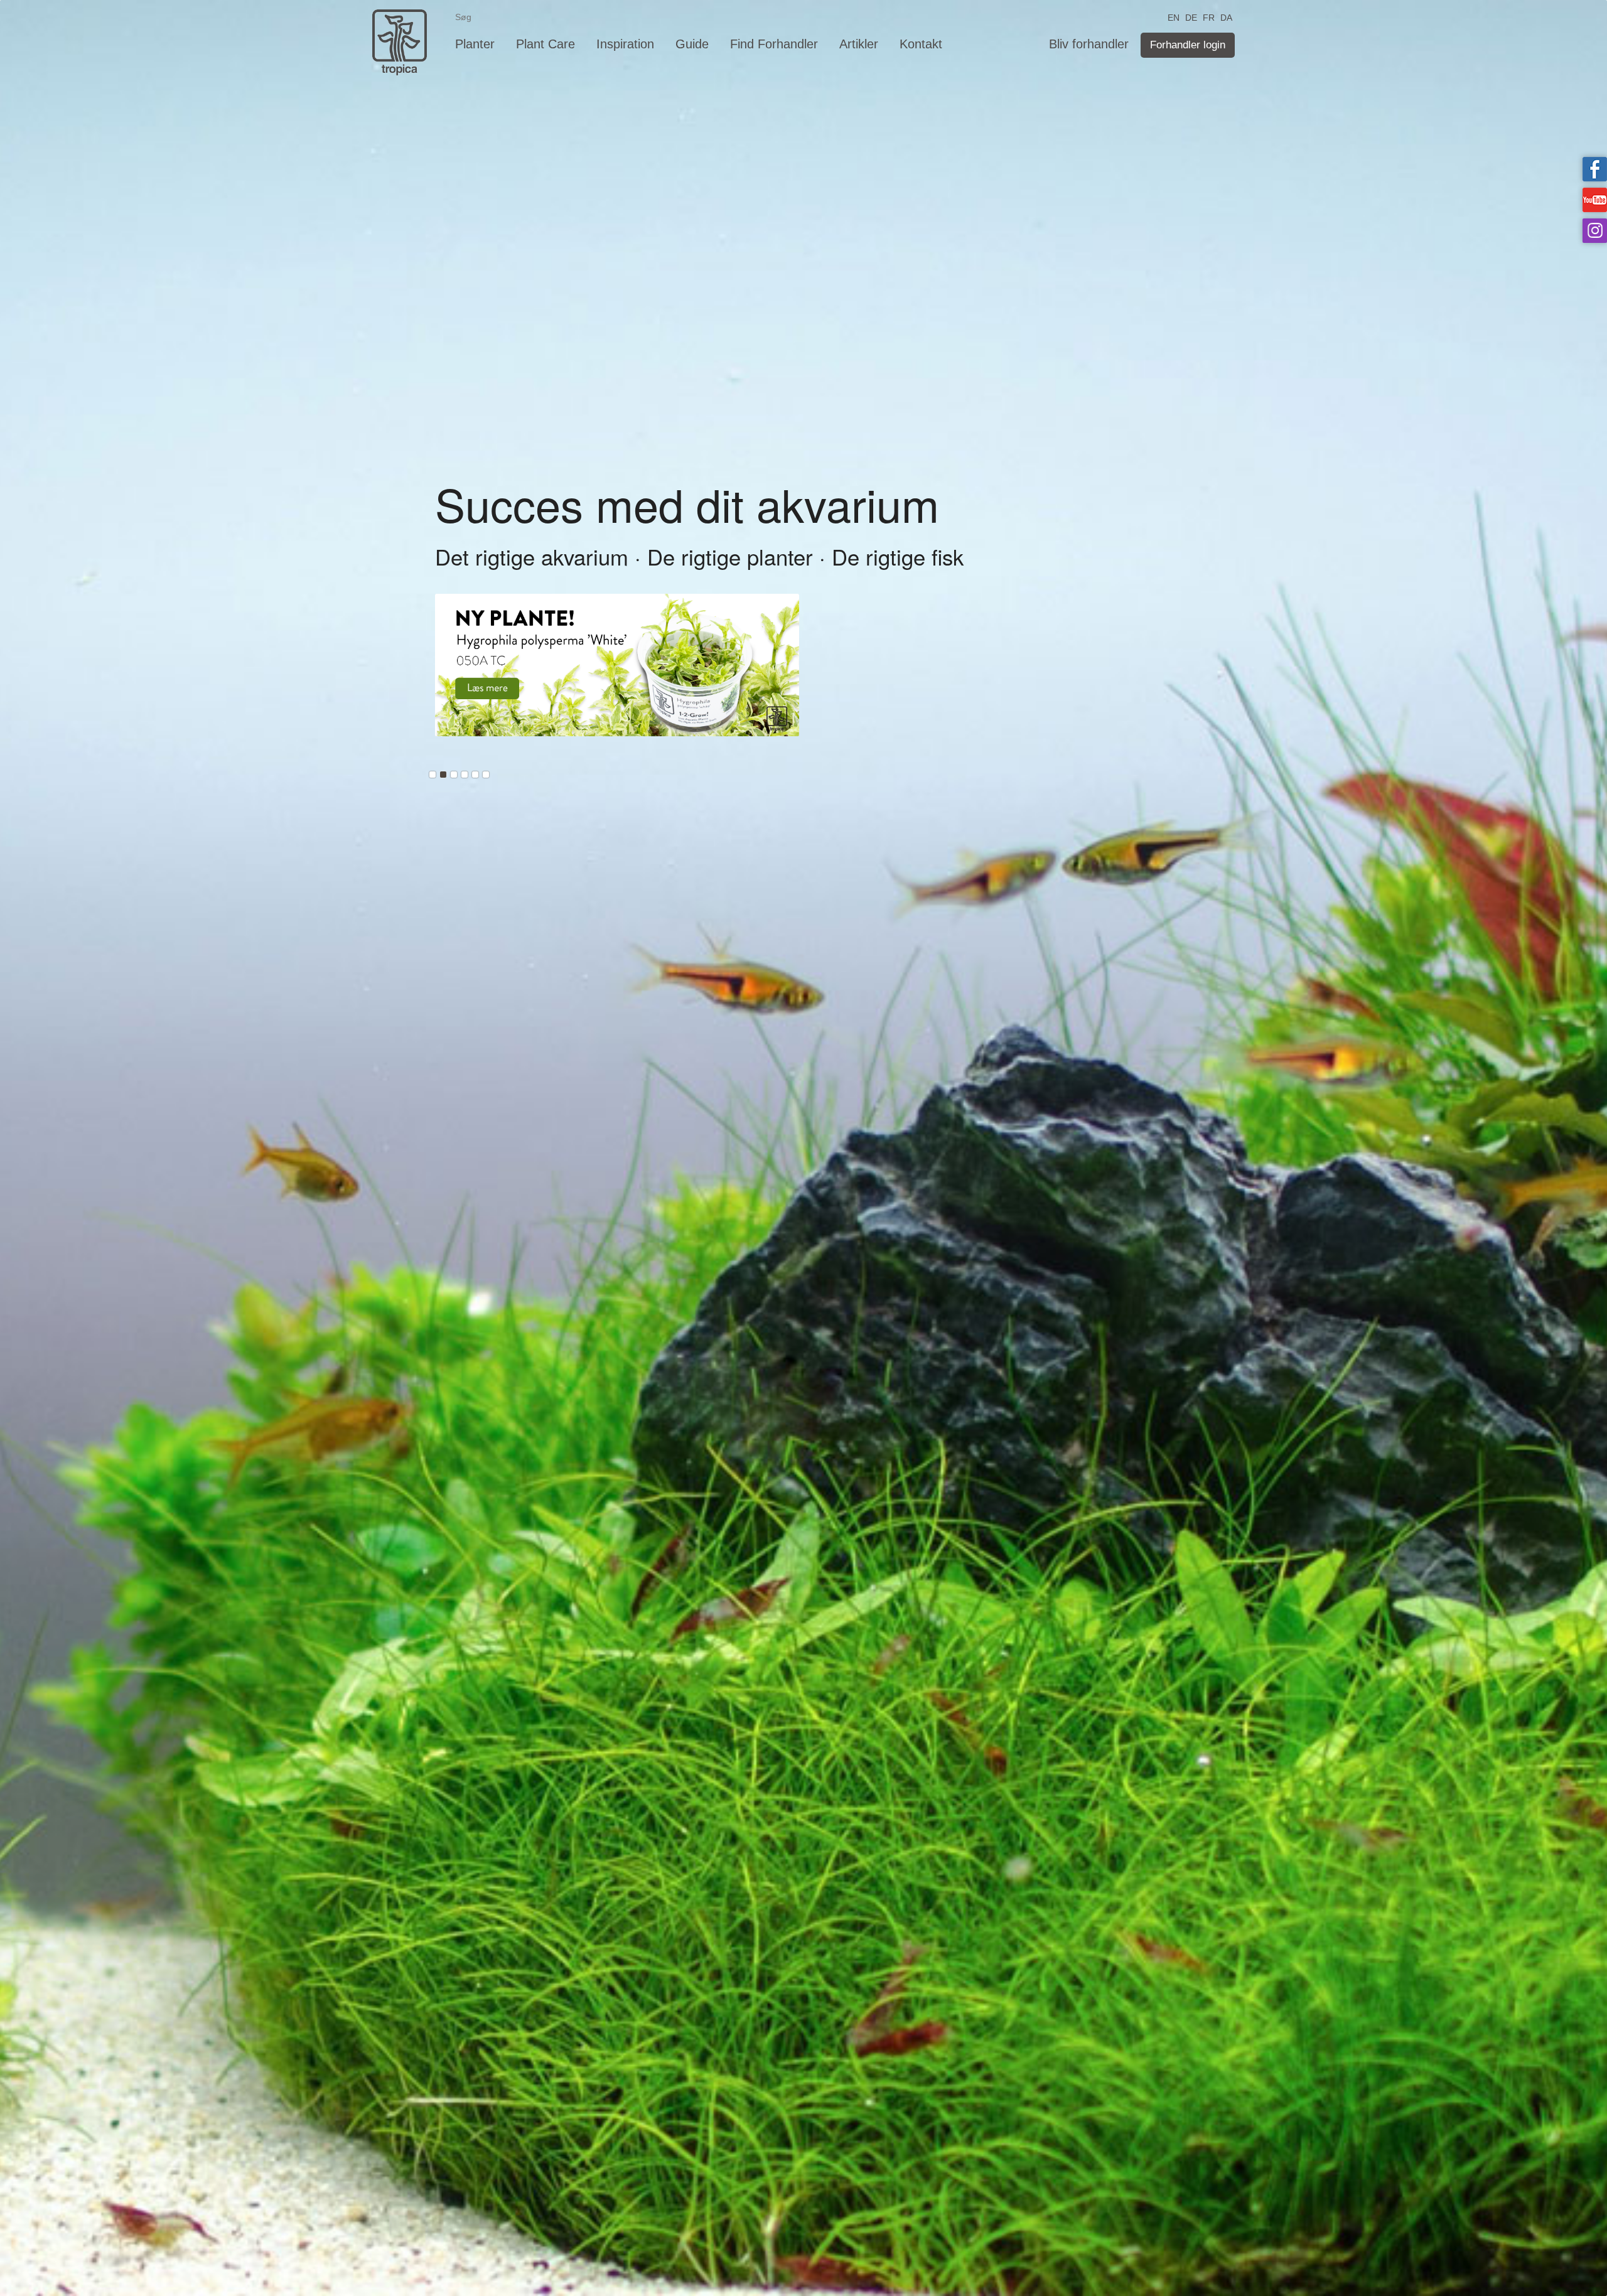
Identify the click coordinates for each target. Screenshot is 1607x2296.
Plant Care (546, 44)
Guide (692, 44)
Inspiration (625, 44)
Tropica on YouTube (1595, 200)
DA (1226, 17)
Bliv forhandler (1089, 44)
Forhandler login (1188, 45)
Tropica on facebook (1595, 169)
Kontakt (921, 44)
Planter (475, 44)
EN (1174, 17)
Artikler (859, 44)
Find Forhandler (774, 44)
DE (1191, 17)
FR (1209, 17)
